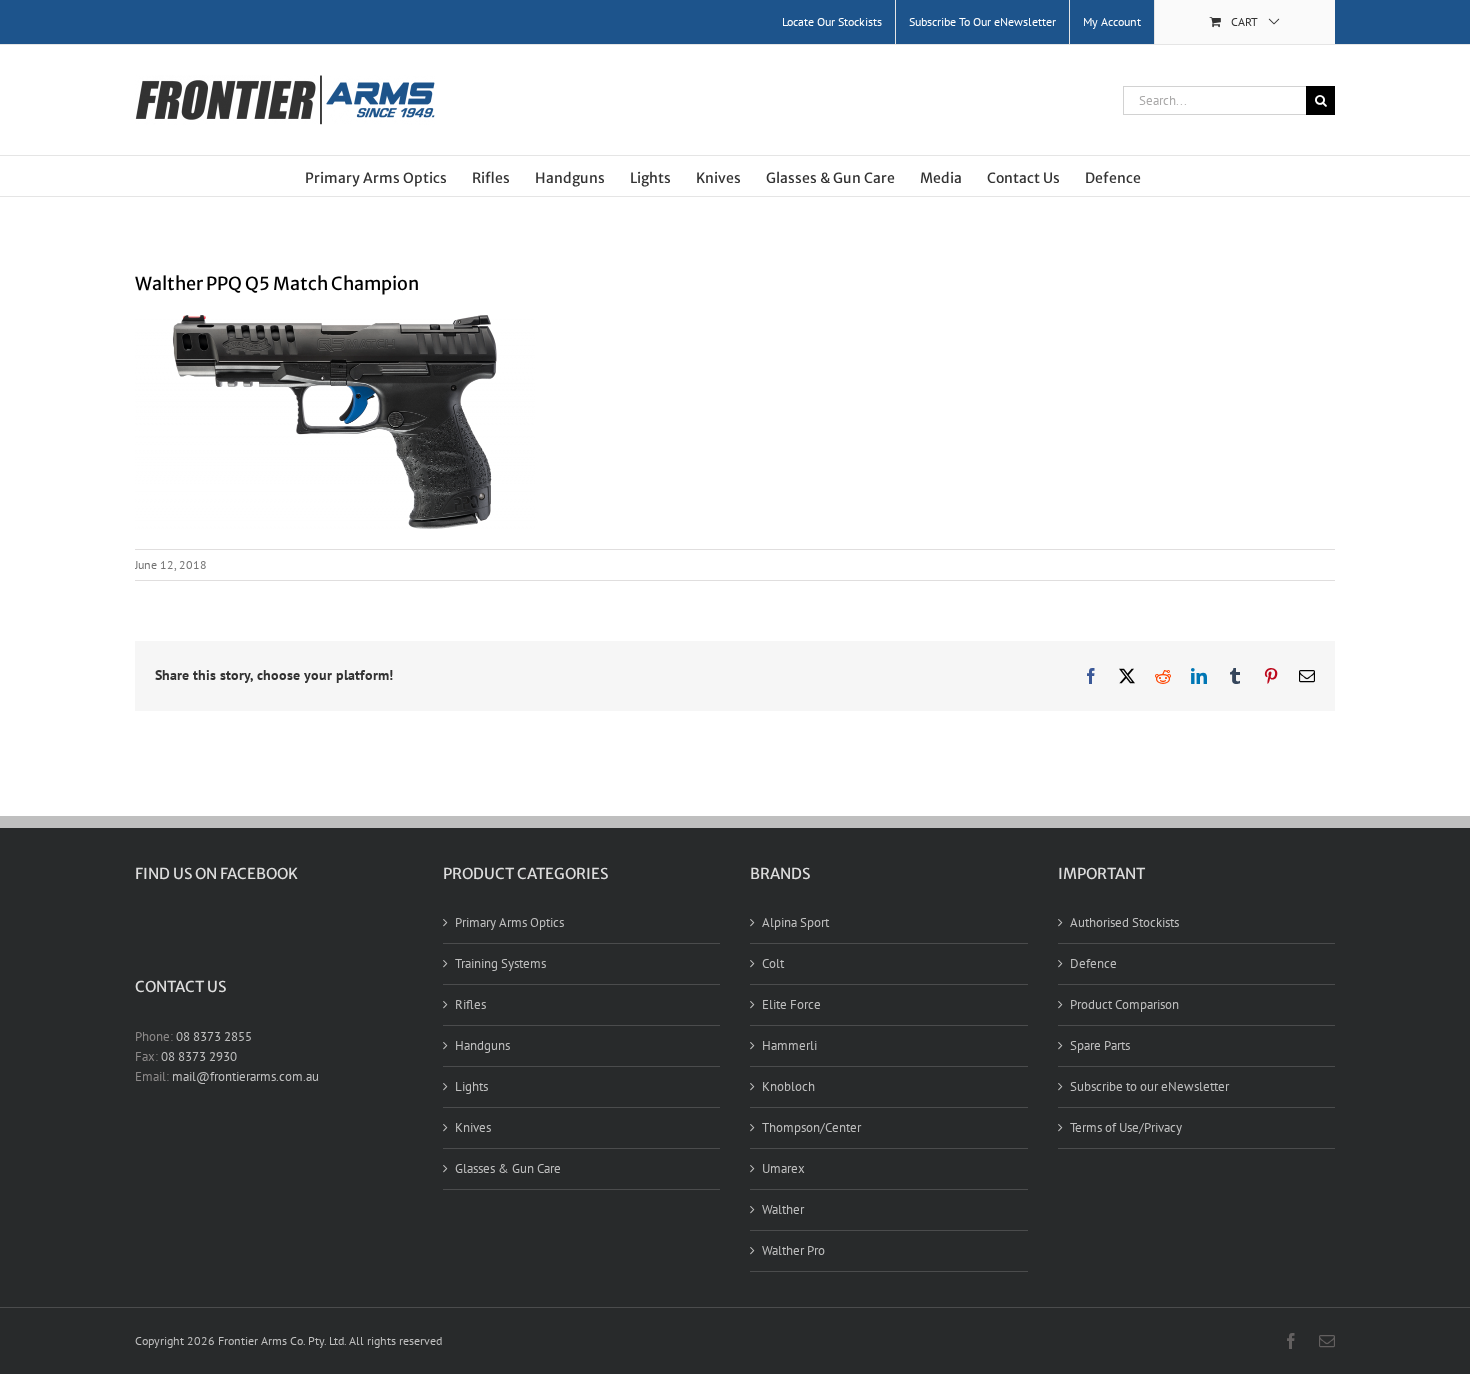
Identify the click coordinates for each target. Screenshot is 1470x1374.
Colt (773, 963)
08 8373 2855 (214, 1036)
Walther (783, 1209)
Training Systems (500, 963)
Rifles (470, 1004)
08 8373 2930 (199, 1056)
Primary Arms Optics (509, 922)
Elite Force (791, 1004)
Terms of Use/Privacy (1126, 1127)
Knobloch (788, 1086)
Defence (1093, 963)
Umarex (783, 1168)
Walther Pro (793, 1250)
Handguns (482, 1045)
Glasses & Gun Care (508, 1168)
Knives (473, 1127)
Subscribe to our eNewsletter (1149, 1086)
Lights (471, 1086)
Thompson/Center (811, 1127)
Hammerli (789, 1045)
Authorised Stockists (1124, 922)
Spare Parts (1100, 1045)
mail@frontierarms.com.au (245, 1076)
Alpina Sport (795, 922)
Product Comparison (1124, 1004)
